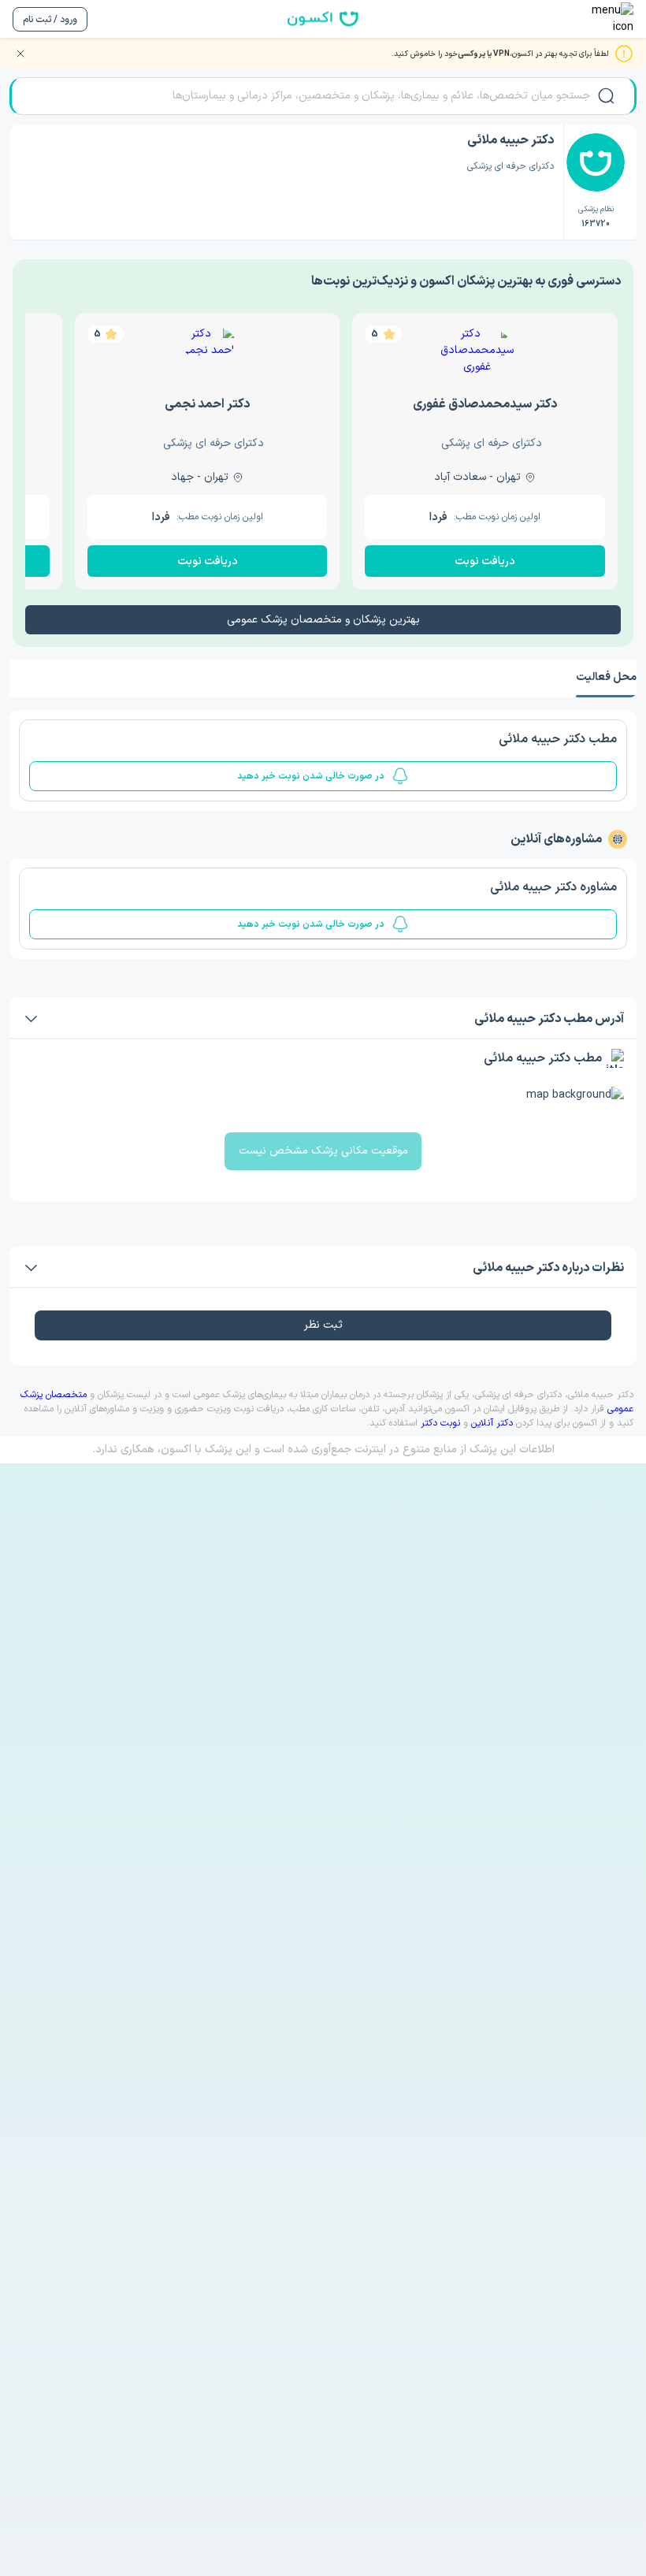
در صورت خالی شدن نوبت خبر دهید (311, 776)
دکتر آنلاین (492, 1423)
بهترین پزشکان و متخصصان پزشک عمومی (323, 620)
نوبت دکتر (440, 1423)
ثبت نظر (323, 1325)
